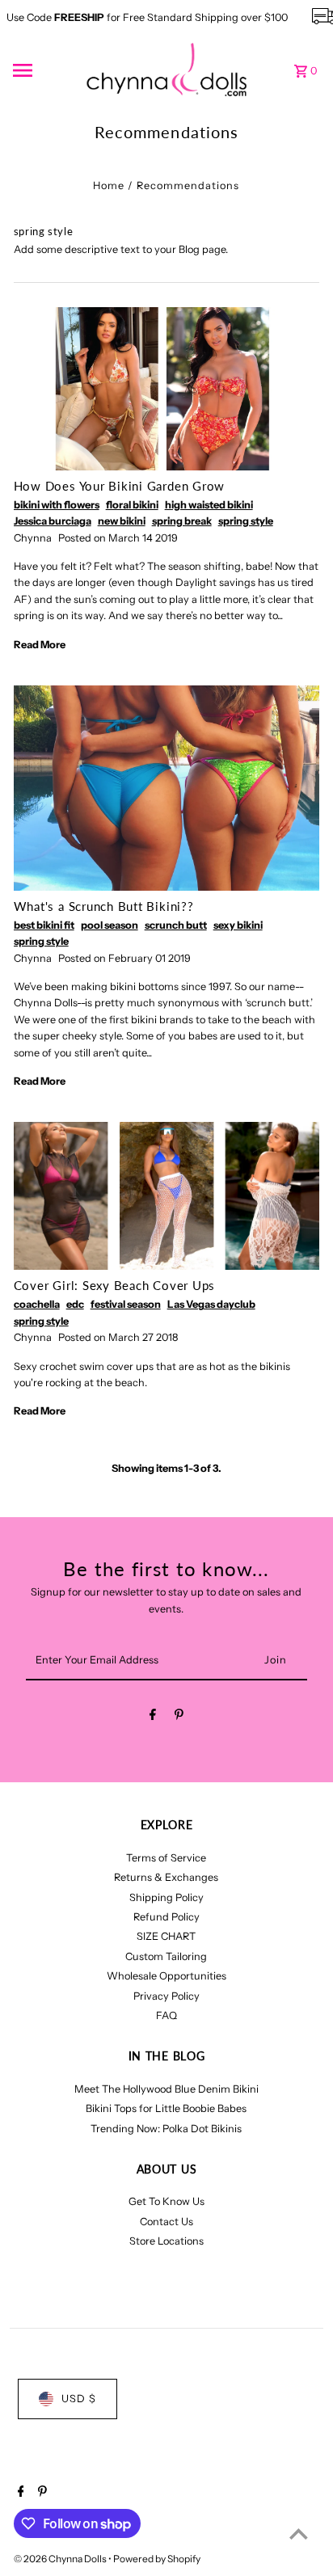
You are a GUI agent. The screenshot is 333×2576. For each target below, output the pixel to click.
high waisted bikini (209, 505)
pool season (110, 925)
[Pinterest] (179, 1717)
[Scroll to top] (299, 2534)
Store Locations (166, 2241)
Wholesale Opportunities (166, 1976)
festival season (126, 1304)
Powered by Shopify (157, 2559)
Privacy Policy (166, 1996)
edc (75, 1304)
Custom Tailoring (166, 1956)
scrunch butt (176, 925)
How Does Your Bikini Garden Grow (119, 486)
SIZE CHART (166, 1936)
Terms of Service (166, 1858)
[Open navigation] (44, 70)
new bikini (122, 521)
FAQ (166, 2015)
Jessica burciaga (53, 521)
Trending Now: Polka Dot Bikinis (166, 2129)
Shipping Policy (166, 1897)
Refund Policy (166, 1917)
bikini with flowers (57, 505)
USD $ (79, 2399)
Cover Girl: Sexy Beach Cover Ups (114, 1285)
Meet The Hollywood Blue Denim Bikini (166, 2089)
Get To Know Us (166, 2201)
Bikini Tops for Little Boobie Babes (166, 2108)
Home (109, 186)
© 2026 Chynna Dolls (61, 2559)
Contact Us (166, 2222)
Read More (40, 645)
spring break (182, 521)
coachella (37, 1304)
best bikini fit (44, 925)
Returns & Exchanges (166, 1877)
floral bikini (132, 505)
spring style (246, 521)
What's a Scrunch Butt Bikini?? (104, 906)
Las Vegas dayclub (211, 1304)
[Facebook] (153, 1717)
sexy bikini (238, 925)
